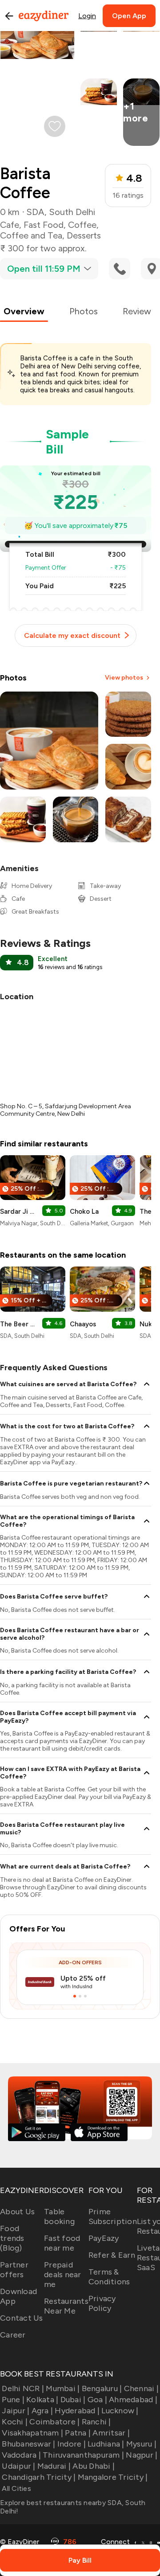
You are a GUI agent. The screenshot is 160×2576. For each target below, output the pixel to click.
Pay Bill (80, 2560)
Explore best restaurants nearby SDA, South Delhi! (73, 2507)
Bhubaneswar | (28, 2444)
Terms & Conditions (109, 2277)
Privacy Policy (102, 2303)
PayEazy (104, 2238)
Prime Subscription (113, 2216)
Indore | (72, 2444)
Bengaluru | (102, 2388)
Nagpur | (142, 2455)
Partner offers (14, 2270)
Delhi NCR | (23, 2388)
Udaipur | (18, 2466)
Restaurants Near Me (66, 2306)
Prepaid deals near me (63, 2275)
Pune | (13, 2400)
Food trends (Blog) (12, 2238)
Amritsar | (111, 2433)
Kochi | (15, 2422)
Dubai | (73, 2400)
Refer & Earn (112, 2255)
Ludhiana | (106, 2444)
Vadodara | (21, 2455)
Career (13, 2335)
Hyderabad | (77, 2411)
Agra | (42, 2411)
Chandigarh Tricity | (39, 2477)
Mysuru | (141, 2444)
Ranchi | (96, 2422)
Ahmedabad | (133, 2400)
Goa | (97, 2400)
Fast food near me (62, 2243)
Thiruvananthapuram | (83, 2455)
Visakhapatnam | (32, 2433)
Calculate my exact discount (72, 635)
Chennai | (141, 2388)
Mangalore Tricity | (113, 2477)
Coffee (82, 225)
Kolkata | (42, 2400)
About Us (17, 2212)
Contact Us (22, 2318)
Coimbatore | (54, 2422)
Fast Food (44, 225)
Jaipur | (16, 2411)
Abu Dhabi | (94, 2466)
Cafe (10, 225)
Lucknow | (120, 2411)
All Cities (16, 2488)
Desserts (84, 235)
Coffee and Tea (31, 235)
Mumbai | (63, 2388)
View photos (124, 678)
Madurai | (54, 2466)
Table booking (59, 2216)
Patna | (78, 2433)
